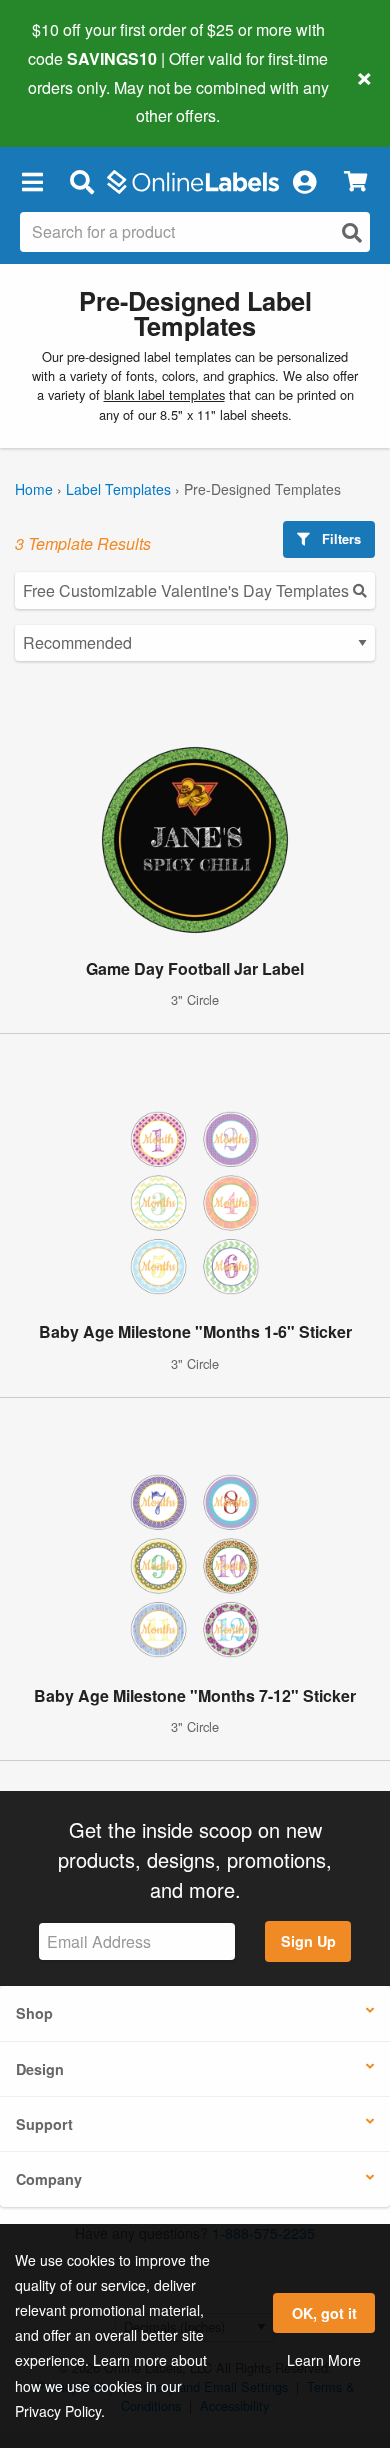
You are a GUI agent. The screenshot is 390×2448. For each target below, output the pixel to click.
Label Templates (118, 489)
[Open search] (352, 232)
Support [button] (44, 2124)
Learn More (324, 2360)
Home (34, 489)
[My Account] (304, 181)
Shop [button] (34, 2013)
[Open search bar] (81, 181)
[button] (32, 181)
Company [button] (49, 2179)
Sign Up (308, 1941)
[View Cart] (355, 181)
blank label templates (164, 394)
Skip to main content (72, 101)
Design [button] (40, 2069)
